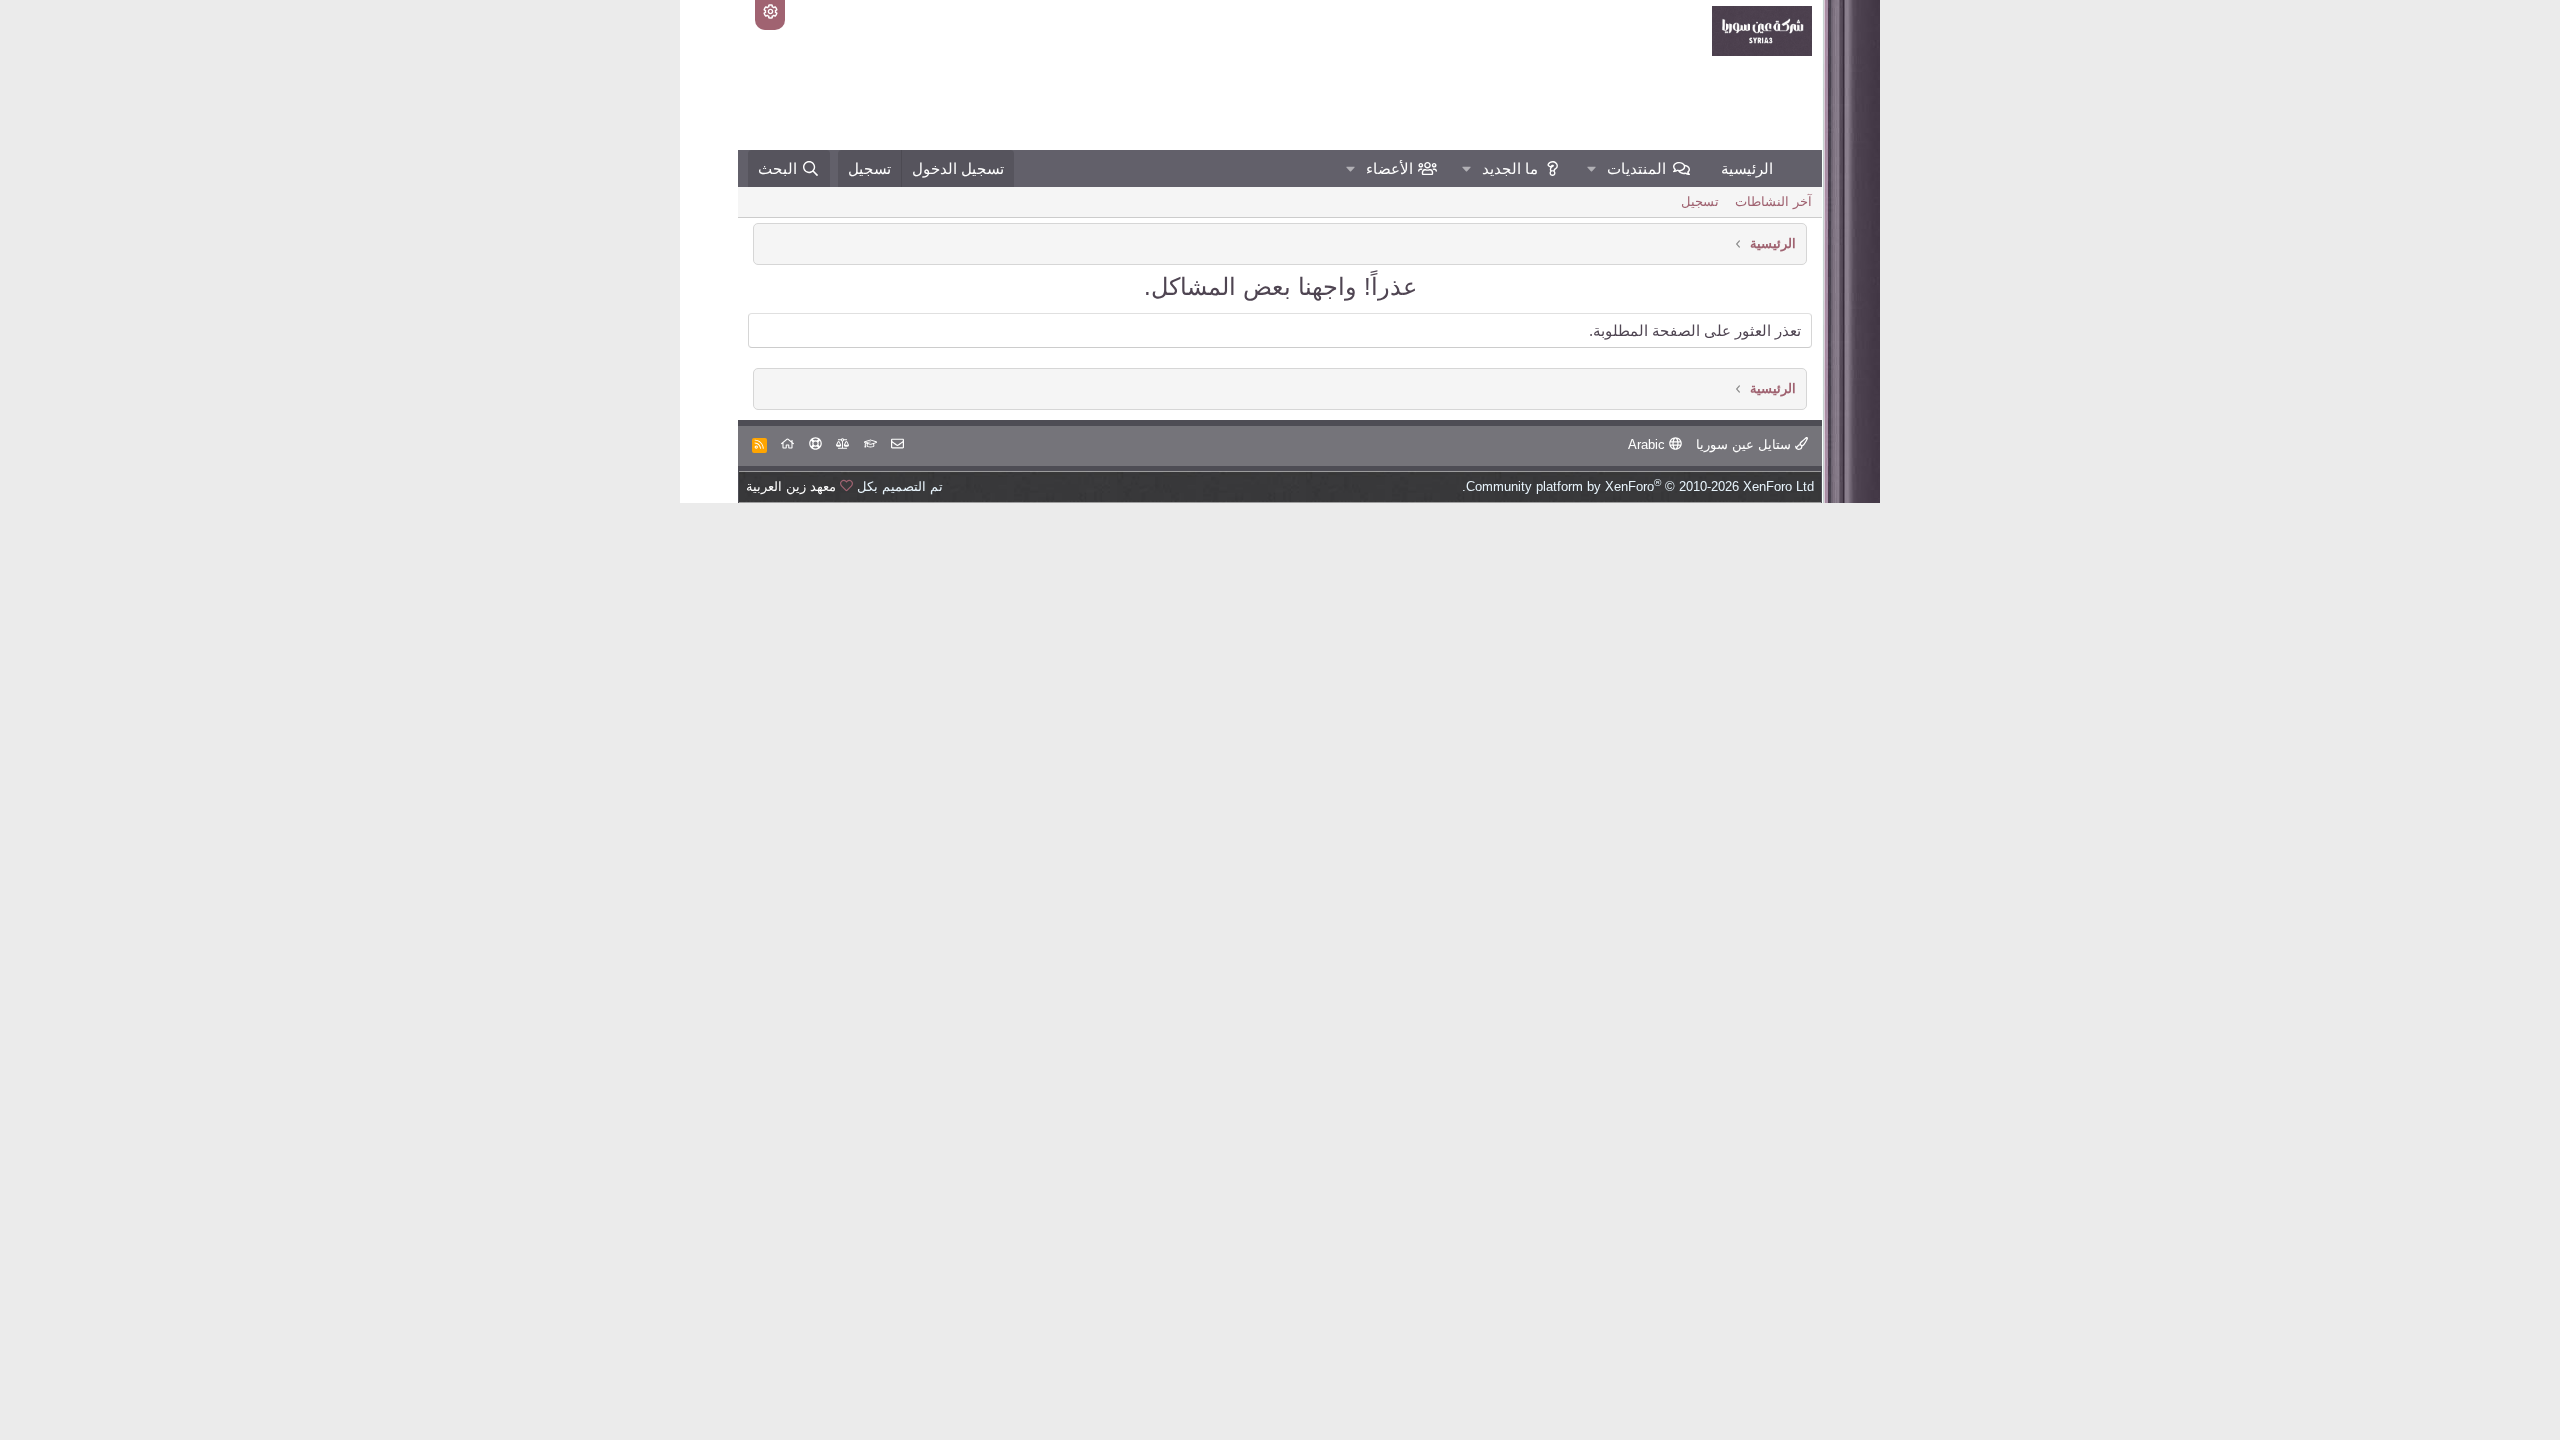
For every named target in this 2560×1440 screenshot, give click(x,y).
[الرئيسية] (787, 444)
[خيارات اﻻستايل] (770, 15)
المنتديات (1636, 168)
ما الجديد (1510, 168)
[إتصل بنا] (897, 444)
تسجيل (1700, 201)
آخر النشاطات (1773, 201)
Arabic (1648, 444)
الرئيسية (1747, 168)
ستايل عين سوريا (1745, 444)
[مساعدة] (815, 444)
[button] (1592, 168)
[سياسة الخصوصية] (842, 444)
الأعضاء (1389, 168)
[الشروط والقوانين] (870, 444)
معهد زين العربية (791, 486)
